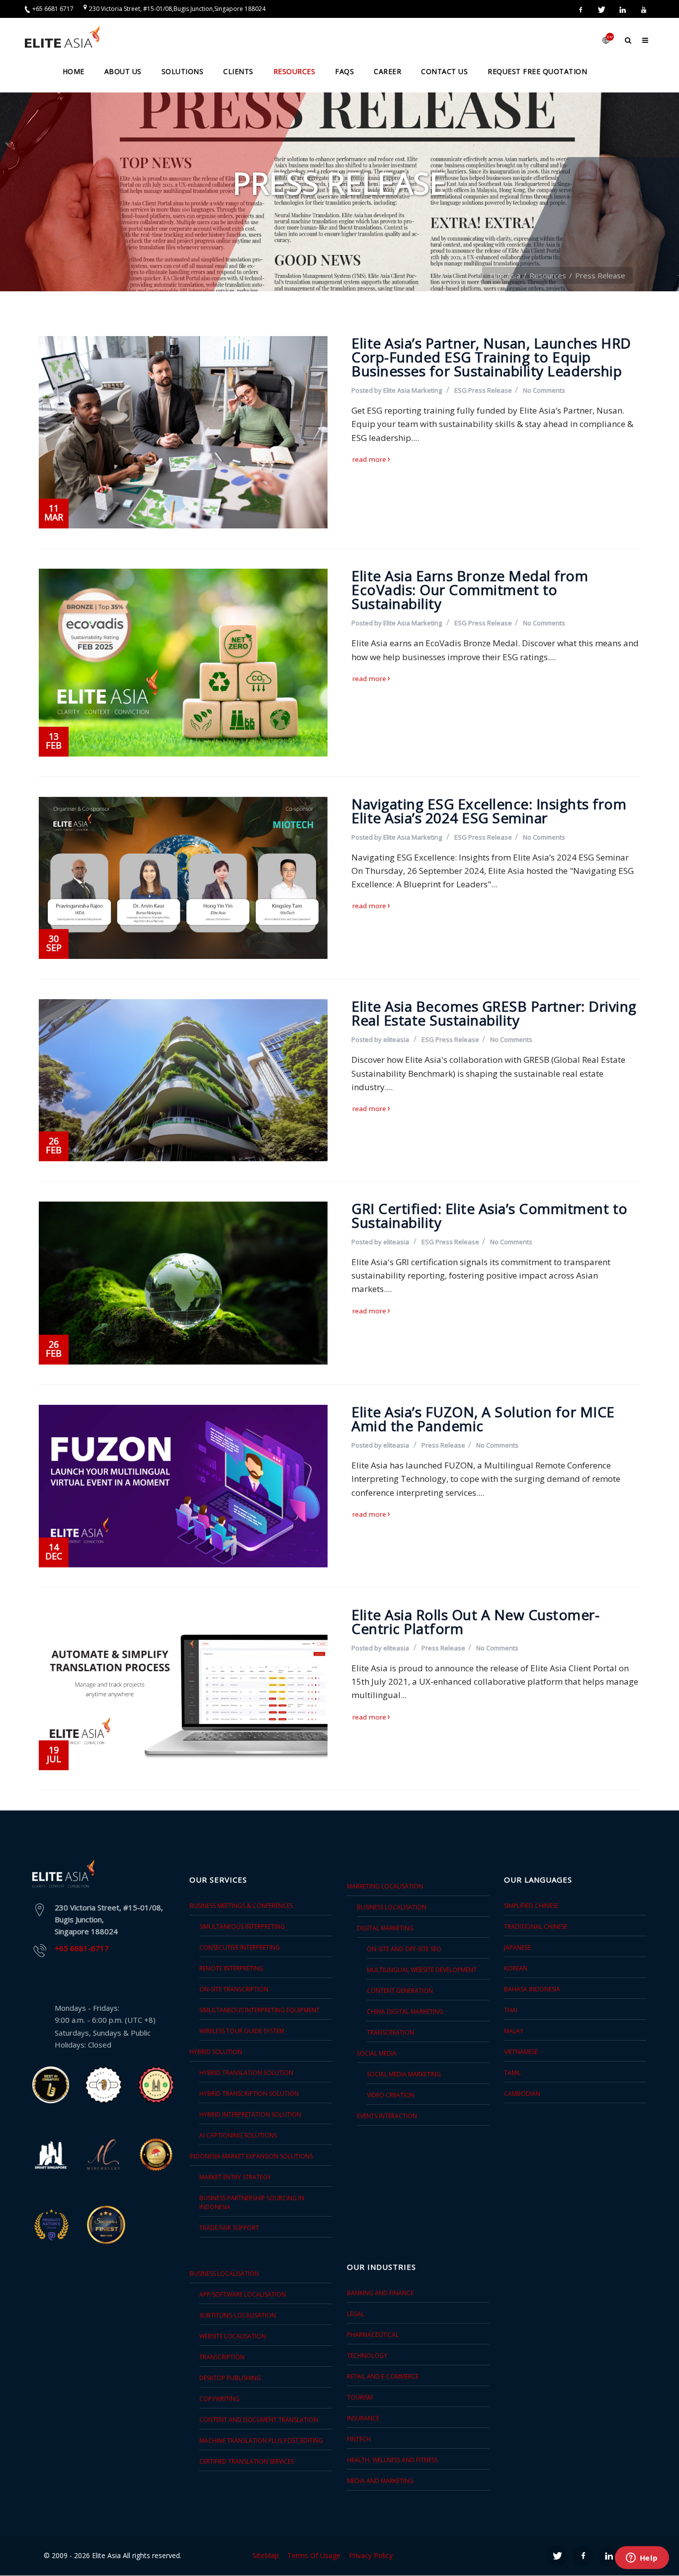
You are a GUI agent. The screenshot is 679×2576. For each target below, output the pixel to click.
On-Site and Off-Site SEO (404, 1949)
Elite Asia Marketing (413, 390)
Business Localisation (392, 1907)
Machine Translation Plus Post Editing (261, 2441)
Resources (548, 275)
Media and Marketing (380, 2481)
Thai (511, 2010)
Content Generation (400, 1991)
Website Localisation (233, 2336)
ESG (461, 390)
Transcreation (390, 2032)
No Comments (544, 390)
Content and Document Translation (259, 2420)
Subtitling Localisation (238, 2315)
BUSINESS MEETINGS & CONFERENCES (241, 1906)
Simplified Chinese (531, 1906)
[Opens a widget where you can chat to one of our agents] (642, 2559)
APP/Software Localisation (243, 2294)
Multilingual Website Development (422, 1970)
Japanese (517, 1947)
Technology (367, 2356)
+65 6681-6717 (82, 1948)
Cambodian (522, 2094)
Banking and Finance (380, 2293)
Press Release (490, 390)
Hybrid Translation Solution (246, 2073)
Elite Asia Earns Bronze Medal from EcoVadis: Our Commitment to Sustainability (470, 590)
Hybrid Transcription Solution (249, 2094)
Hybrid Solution (216, 2052)
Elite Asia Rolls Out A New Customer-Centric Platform (475, 1622)
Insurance (363, 2418)
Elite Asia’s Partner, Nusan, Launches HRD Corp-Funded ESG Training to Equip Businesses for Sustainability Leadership (491, 357)
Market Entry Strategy (235, 2177)
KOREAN (516, 1968)
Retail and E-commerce (383, 2376)
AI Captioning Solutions (238, 2135)
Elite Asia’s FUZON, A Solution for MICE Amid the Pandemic (483, 1419)
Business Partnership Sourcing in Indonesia (252, 2202)
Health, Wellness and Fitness (392, 2460)
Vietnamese (521, 2052)
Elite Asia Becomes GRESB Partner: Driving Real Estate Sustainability (494, 1013)
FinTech (359, 2439)
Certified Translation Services (247, 2461)
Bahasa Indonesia (532, 1989)
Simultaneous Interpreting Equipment (259, 2010)
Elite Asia (505, 275)
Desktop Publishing (230, 2378)
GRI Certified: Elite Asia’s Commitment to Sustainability (490, 1215)
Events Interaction (387, 2116)
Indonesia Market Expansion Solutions (251, 2156)
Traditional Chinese (536, 1927)
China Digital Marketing (405, 2012)
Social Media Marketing (404, 2074)
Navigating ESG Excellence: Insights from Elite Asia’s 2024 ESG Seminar (489, 811)
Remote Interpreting (231, 1968)
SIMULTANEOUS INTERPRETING (242, 1927)
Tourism (360, 2397)
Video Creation (391, 2095)
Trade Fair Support (229, 2228)
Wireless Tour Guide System (242, 2031)
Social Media (377, 2053)
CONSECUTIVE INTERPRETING (240, 1947)
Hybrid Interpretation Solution (250, 2114)
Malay (514, 2031)
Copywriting (219, 2399)
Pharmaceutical (373, 2335)
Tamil (512, 2073)
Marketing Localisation (385, 1886)
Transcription (222, 2357)
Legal (356, 2314)
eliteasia (396, 1039)
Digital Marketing (385, 1928)
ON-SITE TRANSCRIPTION (234, 1989)
